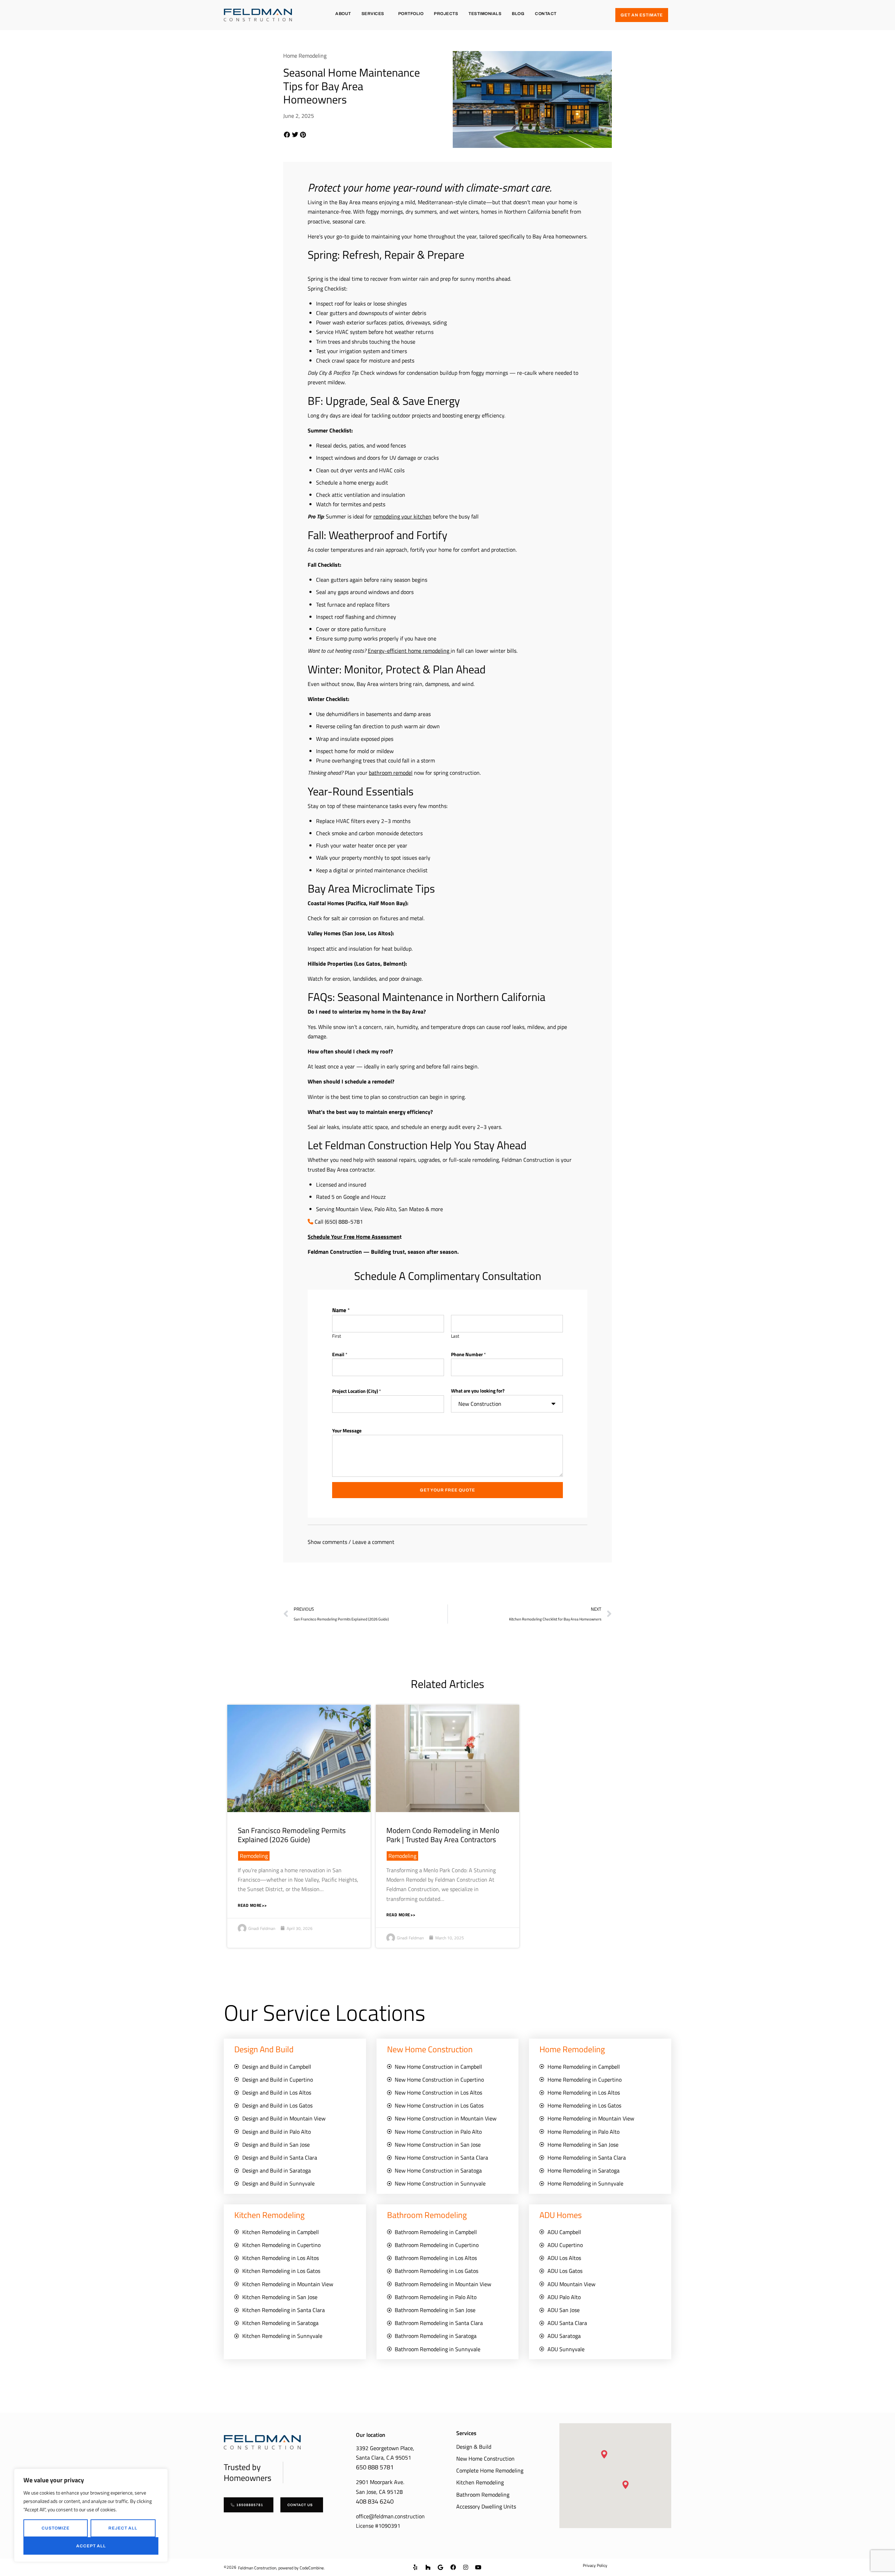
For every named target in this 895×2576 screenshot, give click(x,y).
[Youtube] (478, 2567)
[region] (91, 2515)
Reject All (123, 2528)
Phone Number (468, 1354)
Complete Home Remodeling (490, 2470)
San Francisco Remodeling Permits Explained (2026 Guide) (292, 1835)
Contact (546, 14)
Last (455, 1336)
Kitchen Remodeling (480, 2482)
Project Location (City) (357, 1391)
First (337, 1336)
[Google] (441, 2567)
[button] (287, 135)
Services (373, 14)
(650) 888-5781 (344, 1222)
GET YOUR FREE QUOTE (447, 1490)
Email (340, 1354)
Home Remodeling (305, 56)
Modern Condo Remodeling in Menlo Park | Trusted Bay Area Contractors (443, 1835)
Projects (446, 14)
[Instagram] (466, 2567)
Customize (56, 2528)
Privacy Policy (595, 2565)
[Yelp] (415, 2567)
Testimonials (485, 14)
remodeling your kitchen (402, 516)
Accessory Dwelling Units (486, 2506)
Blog (518, 14)
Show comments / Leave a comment (351, 1542)
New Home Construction (485, 2459)
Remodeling (254, 1856)
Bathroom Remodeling (483, 2495)
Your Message (347, 1430)
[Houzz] (428, 2567)
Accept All (91, 2546)
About (343, 14)
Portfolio (411, 14)
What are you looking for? (478, 1391)
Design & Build (474, 2447)
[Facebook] (453, 2567)
